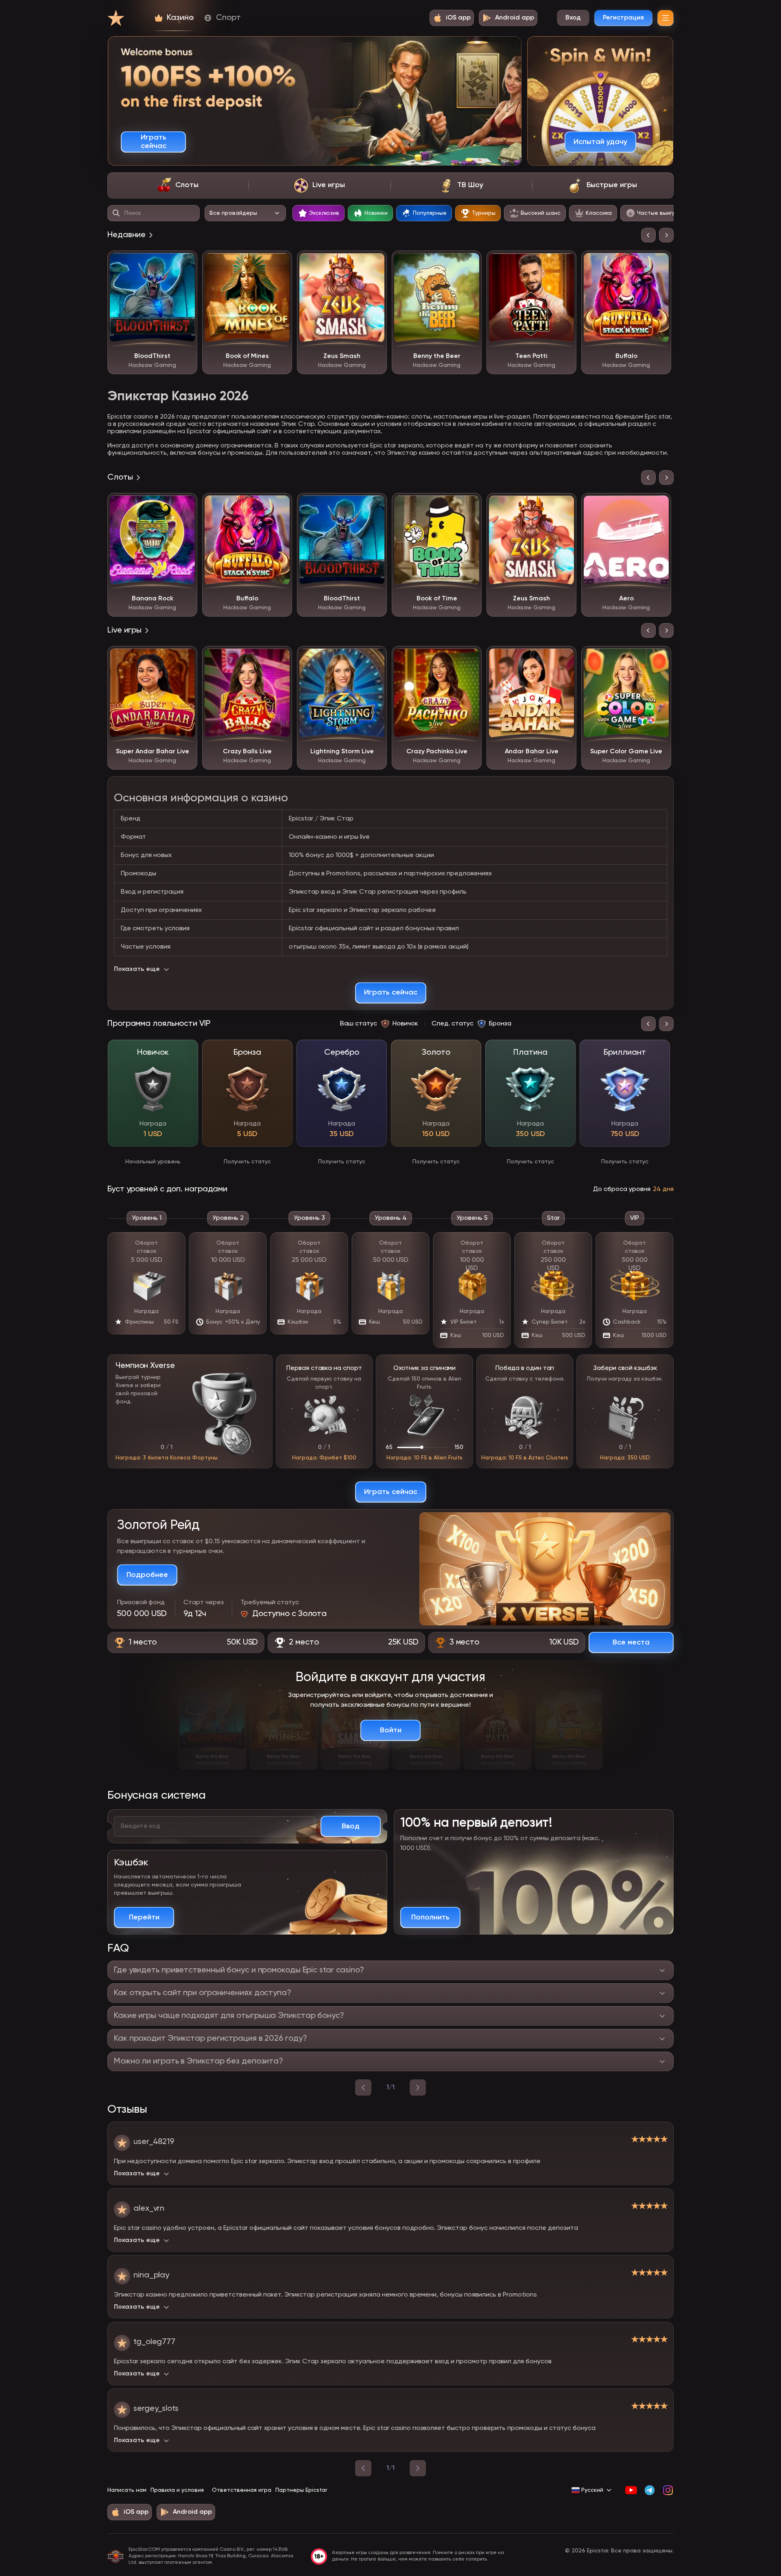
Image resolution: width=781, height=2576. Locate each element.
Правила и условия (177, 2490)
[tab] (178, 185)
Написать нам (127, 2490)
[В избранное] (185, 263)
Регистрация (623, 18)
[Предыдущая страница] (363, 2468)
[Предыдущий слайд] (648, 235)
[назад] (363, 2087)
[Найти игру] (116, 213)
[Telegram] (649, 2490)
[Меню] (665, 18)
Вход (573, 18)
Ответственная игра (242, 2490)
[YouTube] (631, 2490)
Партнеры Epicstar (301, 2490)
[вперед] (418, 2087)
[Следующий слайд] (666, 235)
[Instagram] (668, 2490)
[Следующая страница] (418, 2468)
